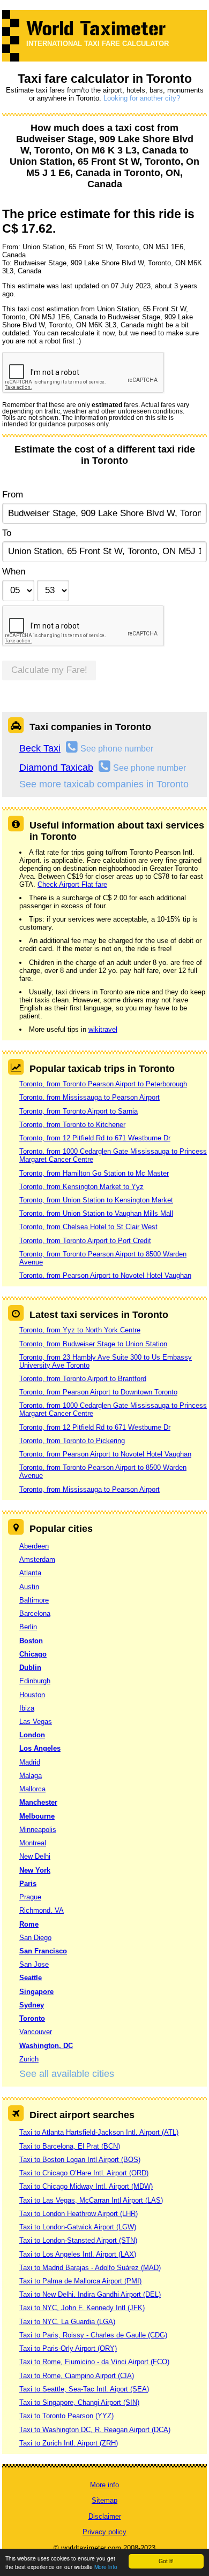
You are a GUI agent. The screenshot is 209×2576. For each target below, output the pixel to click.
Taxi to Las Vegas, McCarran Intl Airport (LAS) (91, 2200)
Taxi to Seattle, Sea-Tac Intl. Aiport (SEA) (84, 2389)
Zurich (29, 2059)
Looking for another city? (142, 98)
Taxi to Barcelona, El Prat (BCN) (70, 2146)
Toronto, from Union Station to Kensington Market (96, 1200)
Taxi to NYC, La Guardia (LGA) (67, 2322)
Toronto (32, 2018)
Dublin (30, 1667)
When (14, 572)
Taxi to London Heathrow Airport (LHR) (79, 2214)
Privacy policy (104, 2532)
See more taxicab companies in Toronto (104, 784)
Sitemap (104, 2500)
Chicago (33, 1654)
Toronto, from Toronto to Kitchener (72, 1125)
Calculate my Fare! (49, 670)
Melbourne (37, 1816)
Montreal (33, 1843)
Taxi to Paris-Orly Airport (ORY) (68, 2348)
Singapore (36, 1992)
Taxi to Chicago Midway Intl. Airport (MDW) (86, 2186)
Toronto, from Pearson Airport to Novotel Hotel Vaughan (105, 1275)
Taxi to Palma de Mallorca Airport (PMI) (80, 2281)
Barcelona (35, 1613)
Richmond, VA (42, 1910)
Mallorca (32, 1789)
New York (35, 1870)
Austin (29, 1587)
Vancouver (36, 2032)
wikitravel (103, 1029)
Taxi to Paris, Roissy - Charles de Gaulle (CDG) (93, 2335)
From (13, 494)
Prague (30, 1897)
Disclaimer (105, 2516)
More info (106, 2567)
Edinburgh (35, 1681)
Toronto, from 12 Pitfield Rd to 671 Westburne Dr (95, 1138)
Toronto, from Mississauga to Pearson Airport (89, 1097)
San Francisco (43, 1951)
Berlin (28, 1627)
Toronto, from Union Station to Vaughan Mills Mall (96, 1213)
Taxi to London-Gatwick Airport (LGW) (78, 2227)
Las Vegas (36, 1722)
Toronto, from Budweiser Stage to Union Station (93, 1344)
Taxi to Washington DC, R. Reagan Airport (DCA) (95, 2430)
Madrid (30, 1762)
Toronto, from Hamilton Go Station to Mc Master (94, 1173)
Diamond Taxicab (56, 768)
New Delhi (35, 1856)
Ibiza (27, 1708)
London (32, 1735)
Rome (29, 1924)
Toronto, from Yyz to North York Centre (80, 1330)
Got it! (166, 2561)
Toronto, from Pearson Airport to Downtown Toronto (98, 1392)
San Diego (35, 1938)
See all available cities (67, 2074)
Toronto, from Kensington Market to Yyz (81, 1187)
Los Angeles (40, 1748)
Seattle (31, 1978)
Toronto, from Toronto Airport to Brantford (83, 1379)
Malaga (31, 1776)
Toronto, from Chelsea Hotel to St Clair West (88, 1227)
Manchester (38, 1802)
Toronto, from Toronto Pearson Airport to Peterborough (103, 1084)
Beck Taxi (40, 748)
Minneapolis (38, 1830)
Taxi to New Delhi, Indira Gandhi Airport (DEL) (90, 2294)
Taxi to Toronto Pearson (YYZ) (66, 2416)
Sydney (32, 2005)
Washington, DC (46, 2046)
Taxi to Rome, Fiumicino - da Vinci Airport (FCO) (94, 2362)
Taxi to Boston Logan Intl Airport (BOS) (80, 2160)
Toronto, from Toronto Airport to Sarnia (79, 1111)
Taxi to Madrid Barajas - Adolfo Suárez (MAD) (90, 2268)
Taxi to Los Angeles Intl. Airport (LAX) (78, 2254)
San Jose (34, 1964)
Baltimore (34, 1600)
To (7, 533)
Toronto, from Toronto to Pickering (72, 1441)
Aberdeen (34, 1546)
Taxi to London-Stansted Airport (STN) (78, 2240)
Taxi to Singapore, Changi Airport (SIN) (79, 2402)
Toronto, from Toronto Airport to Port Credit (85, 1241)
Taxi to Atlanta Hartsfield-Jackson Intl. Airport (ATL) (99, 2132)
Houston (32, 1695)
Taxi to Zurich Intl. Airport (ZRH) (69, 2443)
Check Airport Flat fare (72, 884)
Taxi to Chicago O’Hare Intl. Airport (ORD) (84, 2173)
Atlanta (30, 1573)
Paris (28, 1884)
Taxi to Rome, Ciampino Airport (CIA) (77, 2376)
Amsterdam (37, 1559)
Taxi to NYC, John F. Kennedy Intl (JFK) (82, 2308)
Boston (31, 1641)
